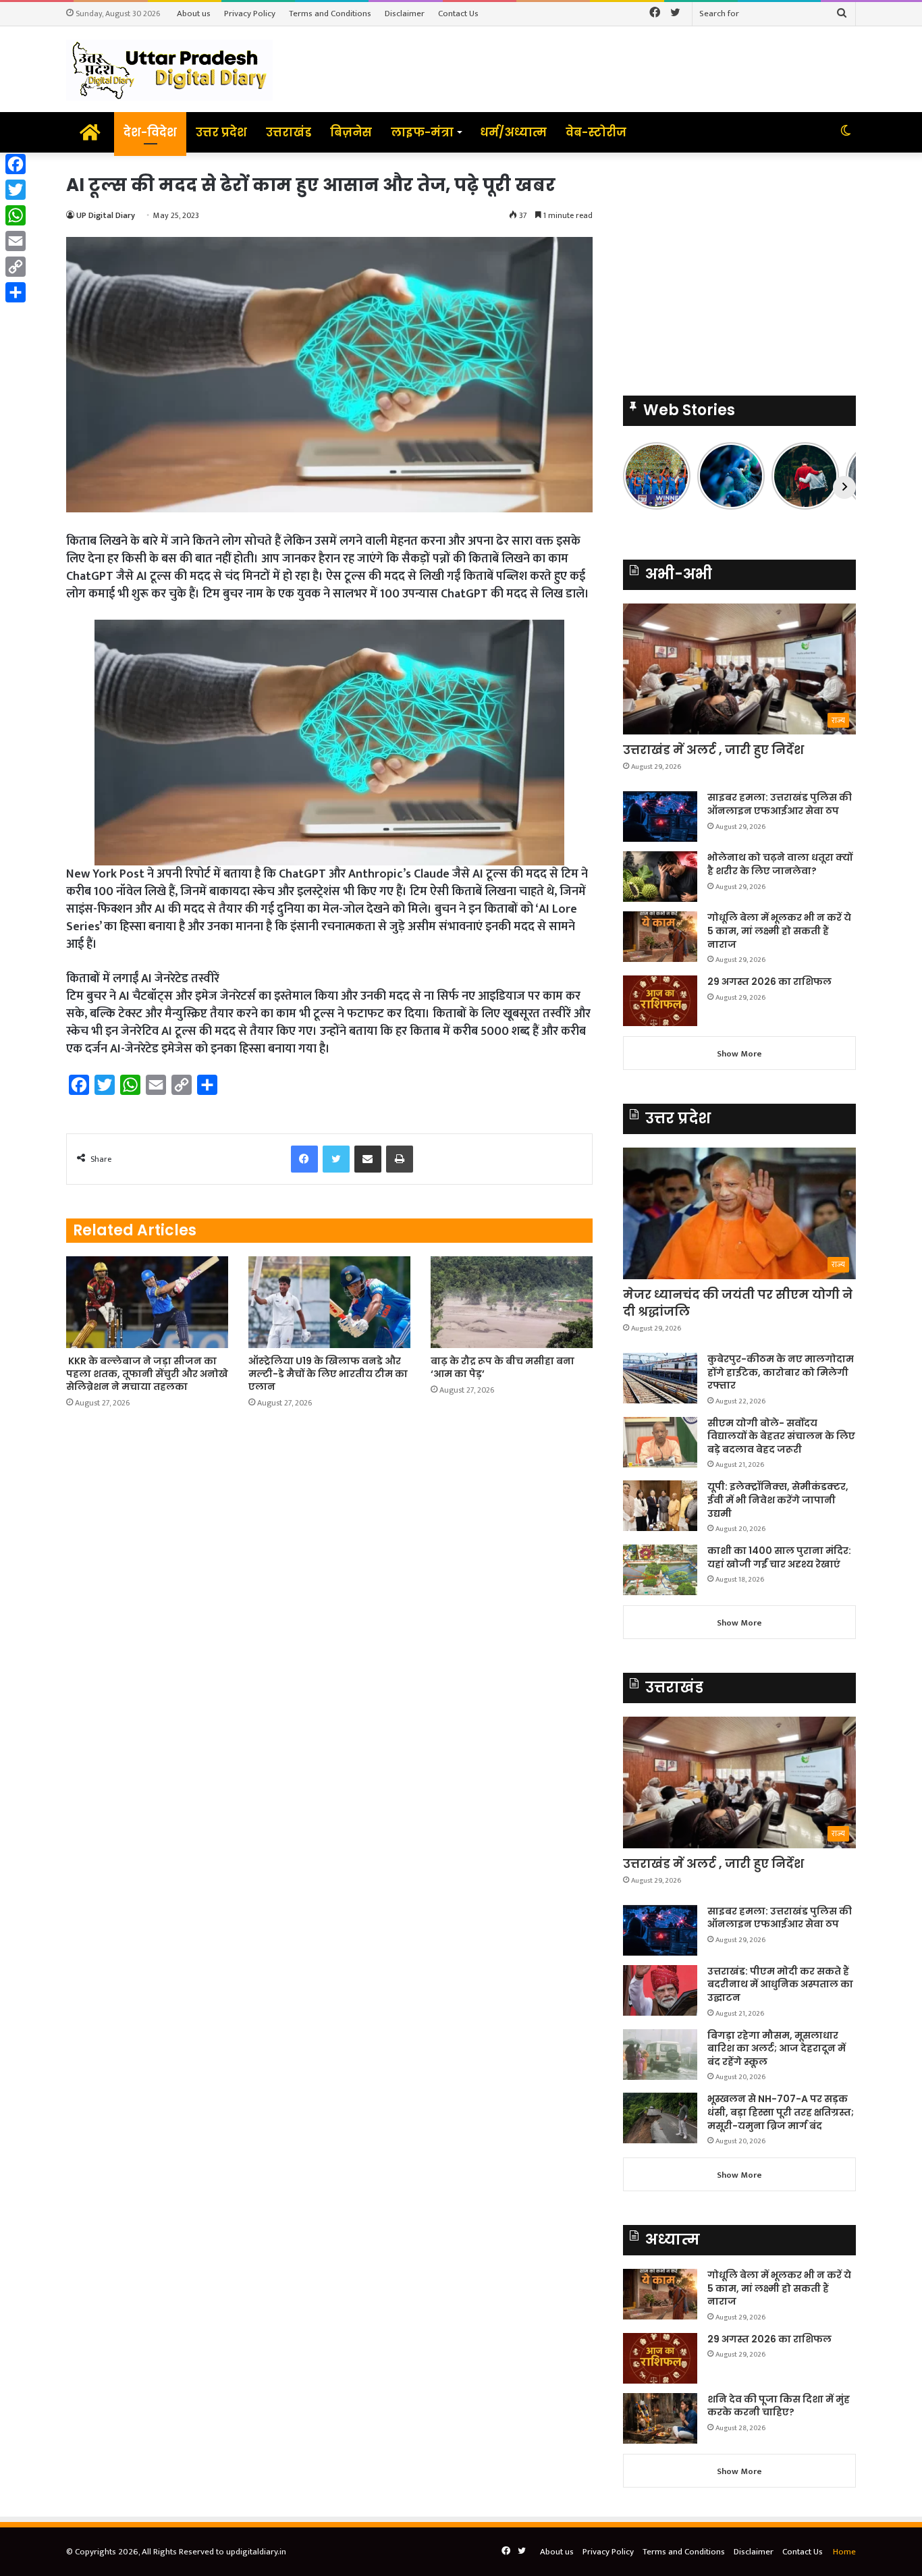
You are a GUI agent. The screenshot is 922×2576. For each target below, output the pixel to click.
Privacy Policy (250, 14)
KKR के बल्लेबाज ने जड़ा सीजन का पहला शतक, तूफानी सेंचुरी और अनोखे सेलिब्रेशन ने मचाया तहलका (147, 1374)
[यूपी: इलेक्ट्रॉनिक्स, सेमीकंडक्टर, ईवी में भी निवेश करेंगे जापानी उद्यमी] (660, 1506)
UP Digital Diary (106, 215)
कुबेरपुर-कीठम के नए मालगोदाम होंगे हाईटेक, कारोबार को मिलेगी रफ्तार (781, 1372)
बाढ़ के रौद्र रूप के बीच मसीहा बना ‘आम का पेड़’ (503, 1367)
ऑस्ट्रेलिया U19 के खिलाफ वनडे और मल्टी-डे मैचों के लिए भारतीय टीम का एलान (328, 1374)
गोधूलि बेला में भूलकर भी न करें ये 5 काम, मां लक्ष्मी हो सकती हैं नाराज (779, 931)
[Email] (16, 241)
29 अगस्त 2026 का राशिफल (769, 982)
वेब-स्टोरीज (596, 132)
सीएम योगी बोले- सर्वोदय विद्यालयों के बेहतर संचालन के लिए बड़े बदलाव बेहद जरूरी (781, 1436)
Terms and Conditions (330, 14)
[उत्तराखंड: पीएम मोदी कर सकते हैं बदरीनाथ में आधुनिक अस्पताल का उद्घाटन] (660, 1990)
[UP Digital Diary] (169, 69)
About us (194, 14)
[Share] (16, 292)
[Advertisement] (739, 267)
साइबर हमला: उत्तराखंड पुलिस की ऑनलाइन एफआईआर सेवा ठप (780, 804)
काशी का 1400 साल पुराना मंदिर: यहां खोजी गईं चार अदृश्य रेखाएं (779, 1557)
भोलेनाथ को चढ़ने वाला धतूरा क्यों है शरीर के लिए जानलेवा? (780, 864)
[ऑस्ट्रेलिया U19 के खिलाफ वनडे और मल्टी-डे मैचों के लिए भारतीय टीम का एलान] (329, 1302)
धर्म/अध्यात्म (513, 132)
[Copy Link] (16, 267)
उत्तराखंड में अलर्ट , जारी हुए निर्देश (713, 750)
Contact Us (458, 14)
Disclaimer (405, 14)
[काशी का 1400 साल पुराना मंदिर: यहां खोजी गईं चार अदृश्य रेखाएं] (660, 1570)
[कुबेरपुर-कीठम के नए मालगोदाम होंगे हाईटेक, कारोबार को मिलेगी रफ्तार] (660, 1378)
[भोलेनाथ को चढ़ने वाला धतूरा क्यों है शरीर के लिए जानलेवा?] (660, 877)
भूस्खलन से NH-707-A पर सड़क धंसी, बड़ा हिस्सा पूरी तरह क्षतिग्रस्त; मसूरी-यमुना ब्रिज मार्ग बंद (781, 2112)
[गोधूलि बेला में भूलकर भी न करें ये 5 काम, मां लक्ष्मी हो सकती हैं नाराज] (660, 937)
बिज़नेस (351, 132)
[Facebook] (16, 164)
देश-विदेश (150, 132)
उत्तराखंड (289, 132)
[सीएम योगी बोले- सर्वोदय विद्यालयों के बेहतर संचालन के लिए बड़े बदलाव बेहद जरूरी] (660, 1442)
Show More (739, 1054)
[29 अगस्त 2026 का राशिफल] (660, 1001)
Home (844, 2552)
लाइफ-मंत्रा (422, 132)
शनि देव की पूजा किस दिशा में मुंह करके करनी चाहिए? (779, 2406)
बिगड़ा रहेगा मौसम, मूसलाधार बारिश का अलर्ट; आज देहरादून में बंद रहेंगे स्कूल (777, 2048)
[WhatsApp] (16, 215)
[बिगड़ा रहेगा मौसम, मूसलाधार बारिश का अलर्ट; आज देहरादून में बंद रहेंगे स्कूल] (660, 2055)
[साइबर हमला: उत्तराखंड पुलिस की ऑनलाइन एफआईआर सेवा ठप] (660, 816)
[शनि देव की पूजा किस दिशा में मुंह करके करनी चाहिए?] (660, 2418)
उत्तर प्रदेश (221, 132)
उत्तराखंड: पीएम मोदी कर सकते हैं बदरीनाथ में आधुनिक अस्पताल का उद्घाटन (780, 1984)
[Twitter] (16, 190)
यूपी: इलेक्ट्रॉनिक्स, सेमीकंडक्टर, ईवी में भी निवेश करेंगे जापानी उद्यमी (778, 1500)
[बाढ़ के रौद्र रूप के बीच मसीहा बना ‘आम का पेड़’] (512, 1302)
